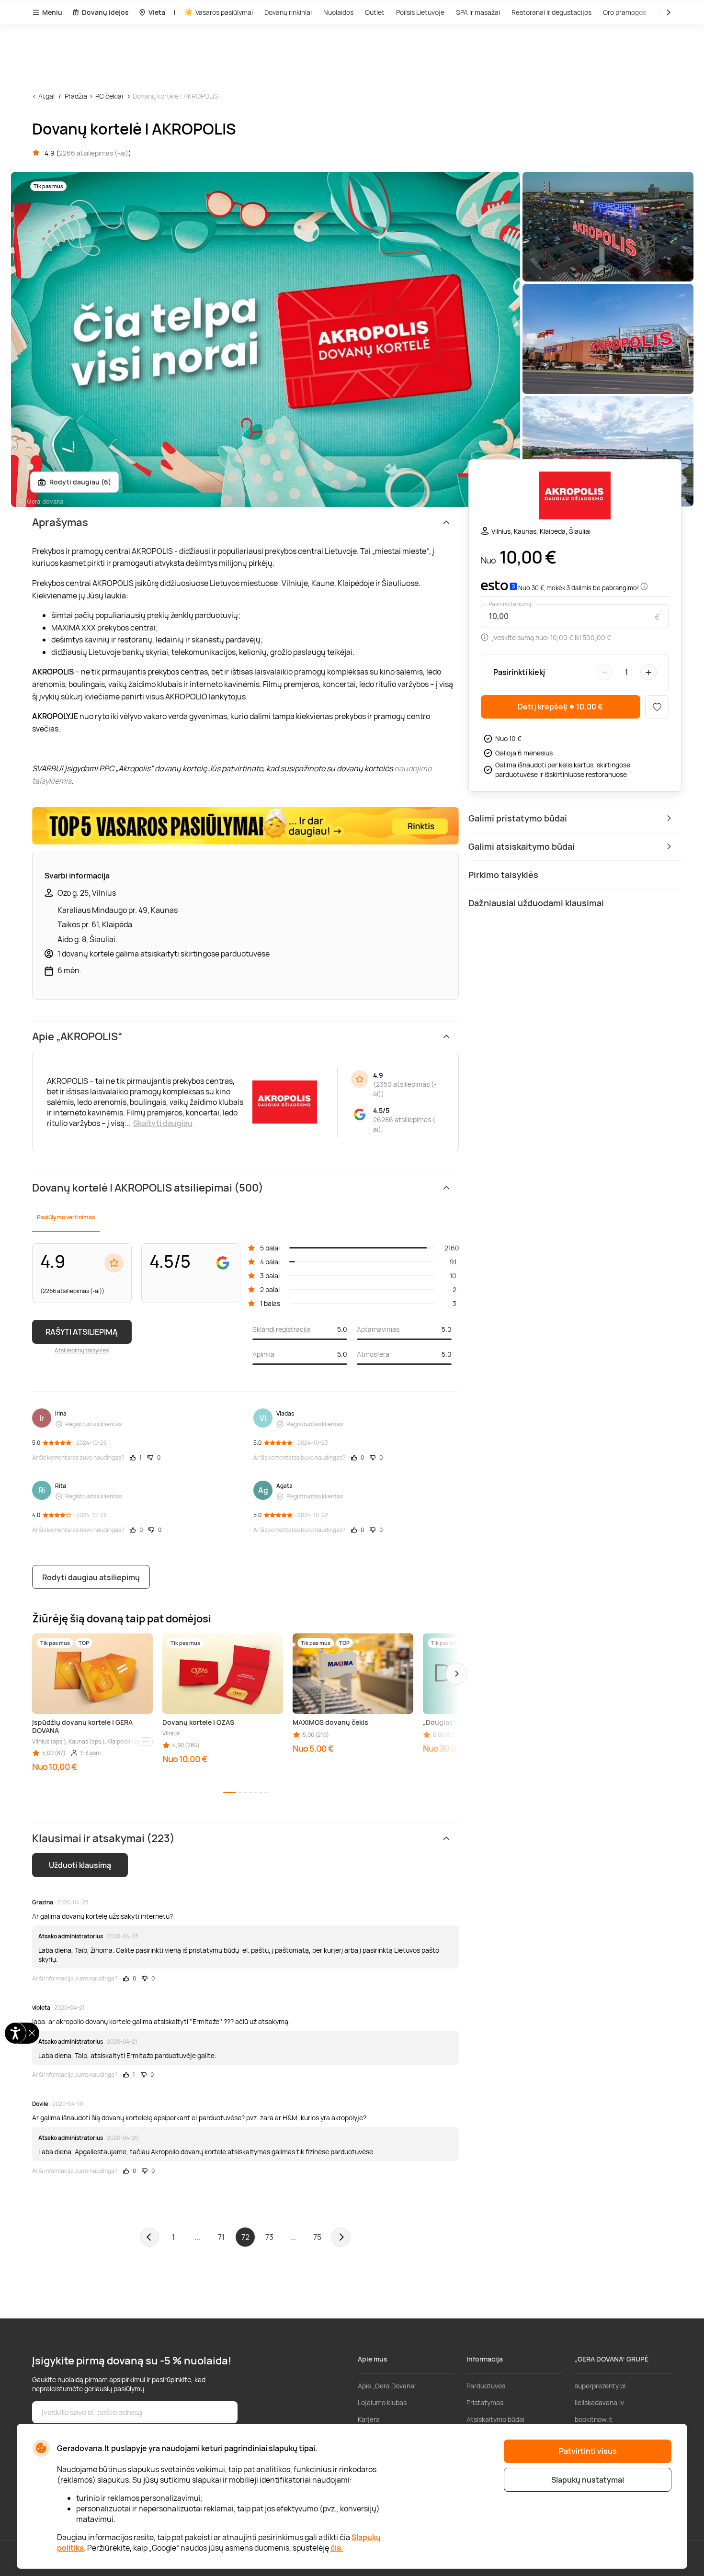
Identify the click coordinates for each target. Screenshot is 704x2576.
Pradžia (76, 96)
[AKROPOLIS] (575, 497)
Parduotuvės (486, 2386)
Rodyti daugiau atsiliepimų (91, 1577)
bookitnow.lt (594, 2419)
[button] (456, 1674)
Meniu (52, 12)
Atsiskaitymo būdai (495, 2419)
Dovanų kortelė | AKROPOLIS (176, 96)
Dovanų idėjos (105, 12)
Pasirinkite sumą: (511, 604)
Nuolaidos (338, 12)
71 (221, 2237)
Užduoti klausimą (80, 1865)
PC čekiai (109, 96)
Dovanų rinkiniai (288, 12)
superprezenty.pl (600, 2386)
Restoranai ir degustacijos (551, 12)
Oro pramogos (625, 12)
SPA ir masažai (478, 12)
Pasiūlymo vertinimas (66, 1217)
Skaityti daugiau (163, 1123)
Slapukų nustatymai (588, 2480)
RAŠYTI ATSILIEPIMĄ (82, 1332)
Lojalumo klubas (382, 2402)
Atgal (46, 96)
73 (269, 2237)
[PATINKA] (657, 707)
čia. (337, 2548)
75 (317, 2237)
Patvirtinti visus (588, 2451)
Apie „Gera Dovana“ (387, 2386)
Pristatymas (485, 2402)
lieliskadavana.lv (599, 2402)
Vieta (157, 12)
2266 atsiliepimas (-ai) (94, 153)
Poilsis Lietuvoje (420, 12)
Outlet (375, 12)
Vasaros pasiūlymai (224, 12)
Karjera (369, 2419)
